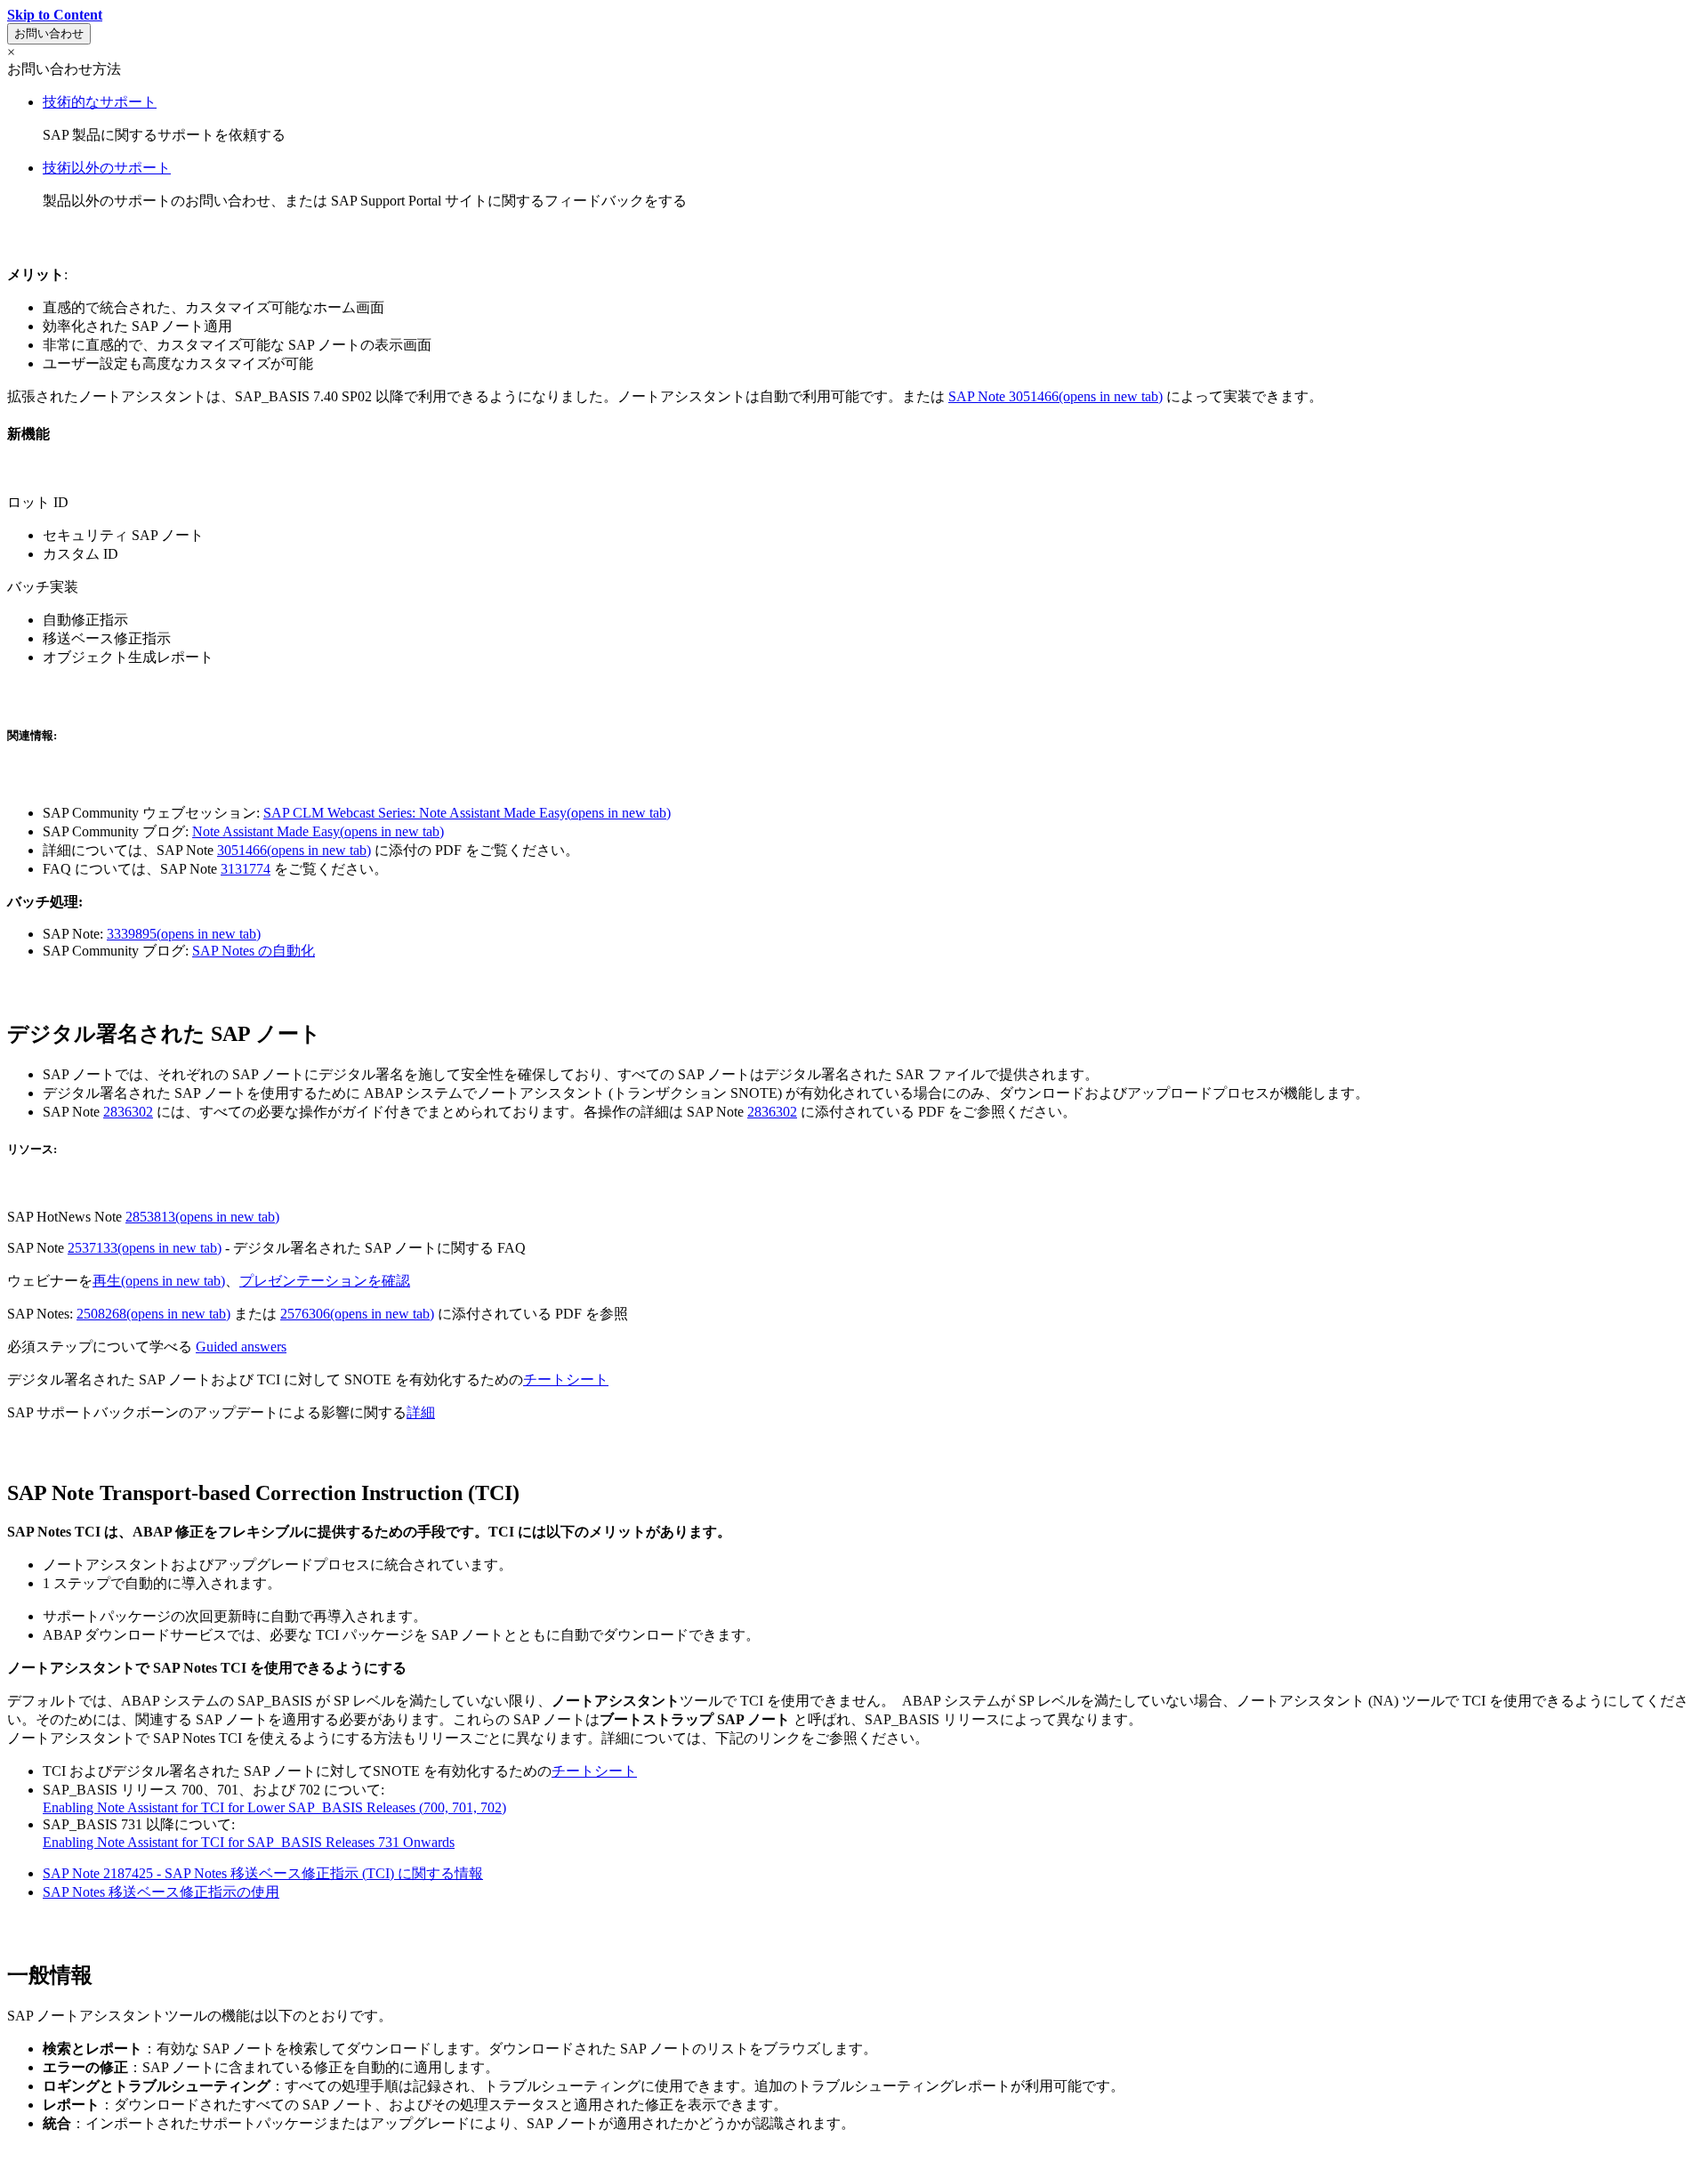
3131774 (246, 869)
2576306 (357, 1314)
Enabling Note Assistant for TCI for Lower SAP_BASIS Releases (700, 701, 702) (274, 1807)
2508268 (153, 1314)
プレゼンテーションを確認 (325, 1281)
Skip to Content (55, 15)
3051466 (294, 850)
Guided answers (241, 1347)
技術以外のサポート (107, 168)
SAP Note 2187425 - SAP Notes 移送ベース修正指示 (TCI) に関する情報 (263, 1873)
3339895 (184, 934)
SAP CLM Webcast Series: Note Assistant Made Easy (467, 813)
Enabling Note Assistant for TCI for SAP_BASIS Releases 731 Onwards (249, 1842)
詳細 (421, 1412)
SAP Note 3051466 (1055, 396)
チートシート (566, 1379)
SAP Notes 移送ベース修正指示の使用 (161, 1892)
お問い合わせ (49, 33)
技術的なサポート (100, 102)
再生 (159, 1281)
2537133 (145, 1248)
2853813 (202, 1217)
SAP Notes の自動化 (254, 951)
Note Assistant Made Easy (318, 831)
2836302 (128, 1112)
